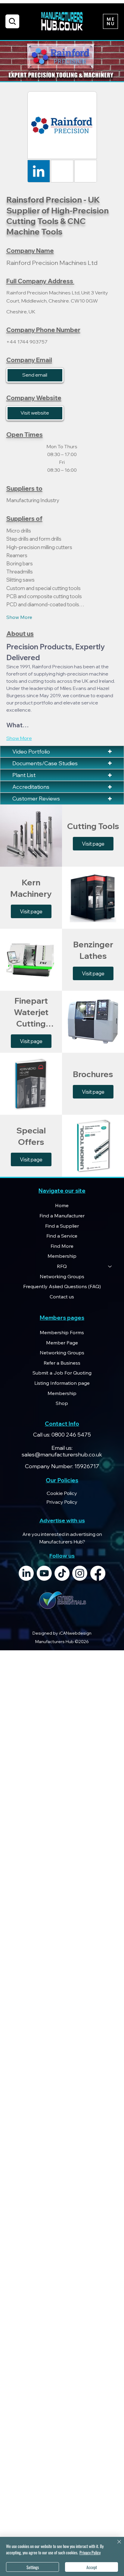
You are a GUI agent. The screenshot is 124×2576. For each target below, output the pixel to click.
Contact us (62, 1297)
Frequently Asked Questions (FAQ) (62, 1286)
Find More (62, 1246)
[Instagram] (80, 1573)
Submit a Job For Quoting (62, 1373)
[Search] (12, 21)
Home (62, 1205)
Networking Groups (62, 1276)
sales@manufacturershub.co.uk (62, 1454)
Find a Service (62, 1236)
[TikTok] (62, 1573)
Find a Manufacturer (62, 1216)
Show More (19, 617)
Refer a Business (62, 1363)
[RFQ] (110, 1266)
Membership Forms (62, 1332)
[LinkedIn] (26, 1573)
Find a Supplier (62, 1226)
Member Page (62, 1343)
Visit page (93, 844)
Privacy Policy (90, 2552)
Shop (62, 1403)
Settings (33, 2567)
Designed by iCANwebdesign (62, 1633)
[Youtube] (44, 1573)
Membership (62, 1256)
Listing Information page (62, 1383)
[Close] (116, 2545)
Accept (92, 2567)
